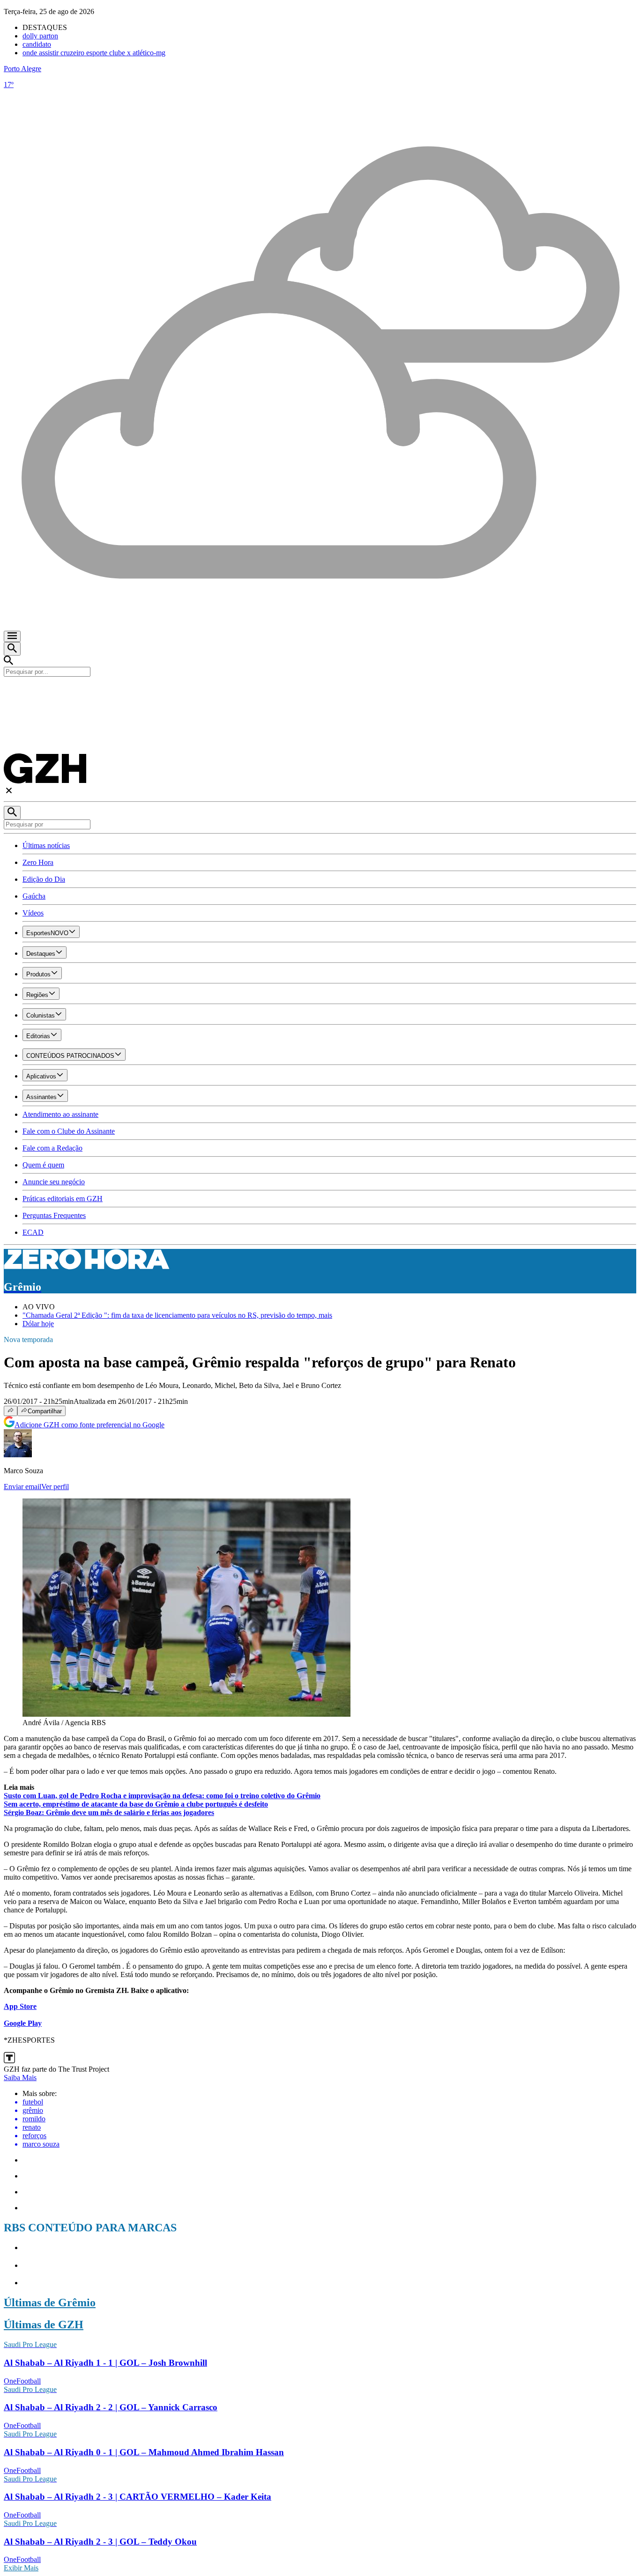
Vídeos (33, 913)
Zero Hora (38, 862)
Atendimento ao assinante (60, 1114)
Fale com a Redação (52, 1148)
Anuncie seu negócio (54, 1182)
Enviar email (22, 1487)
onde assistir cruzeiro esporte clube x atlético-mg (94, 53)
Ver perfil (55, 1487)
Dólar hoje (38, 1324)
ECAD (33, 1232)
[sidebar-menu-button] (12, 636)
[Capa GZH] (320, 693)
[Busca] (12, 649)
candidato (37, 44)
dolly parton (40, 36)
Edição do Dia (44, 879)
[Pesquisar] (12, 813)
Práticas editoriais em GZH (63, 1199)
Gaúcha (34, 896)
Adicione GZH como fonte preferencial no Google (89, 1425)
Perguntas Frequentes (54, 1215)
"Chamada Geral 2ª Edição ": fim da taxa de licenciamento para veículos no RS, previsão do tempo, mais (177, 1315)
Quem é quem (43, 1165)
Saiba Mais (20, 2078)
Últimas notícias (46, 845)
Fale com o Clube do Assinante (69, 1131)
